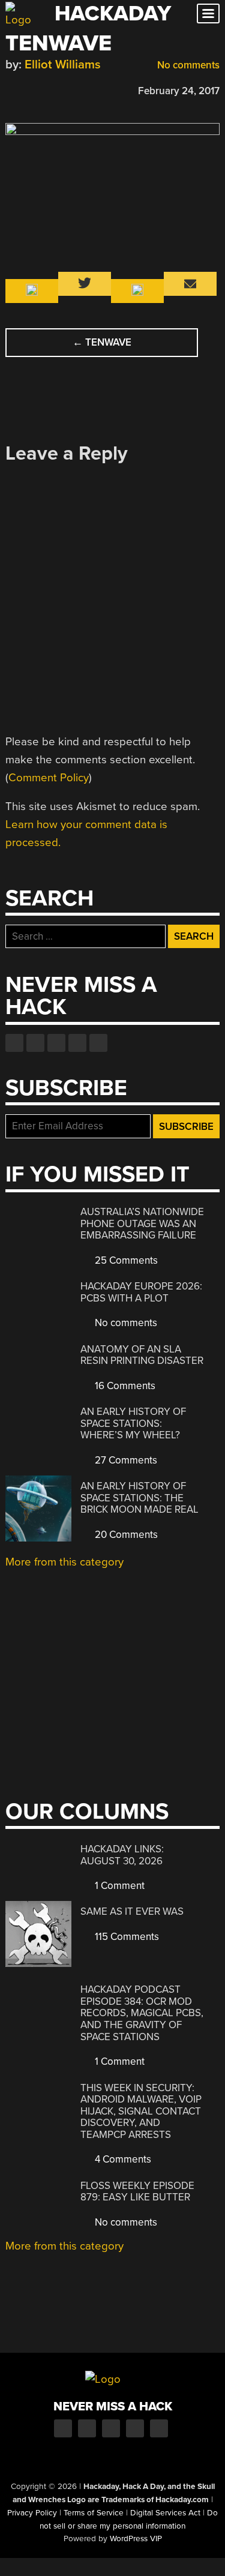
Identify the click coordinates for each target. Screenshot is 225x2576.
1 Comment (118, 1886)
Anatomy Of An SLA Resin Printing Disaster (142, 1355)
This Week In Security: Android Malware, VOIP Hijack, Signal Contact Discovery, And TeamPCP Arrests (141, 2111)
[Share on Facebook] (11, 89)
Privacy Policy (32, 2513)
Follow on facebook (14, 1043)
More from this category (64, 1562)
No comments (187, 65)
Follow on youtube (56, 1043)
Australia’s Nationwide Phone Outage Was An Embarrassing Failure (142, 1223)
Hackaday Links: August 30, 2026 (122, 1855)
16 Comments (124, 1386)
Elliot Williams (63, 65)
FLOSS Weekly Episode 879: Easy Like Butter (137, 2192)
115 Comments (126, 1937)
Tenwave (102, 342)
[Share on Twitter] (29, 89)
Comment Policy (49, 778)
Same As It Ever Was (132, 1911)
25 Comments (125, 1260)
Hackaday (113, 14)
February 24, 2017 (179, 91)
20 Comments (125, 1535)
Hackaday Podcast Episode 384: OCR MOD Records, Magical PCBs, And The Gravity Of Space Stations (142, 2013)
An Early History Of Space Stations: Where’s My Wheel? (133, 1423)
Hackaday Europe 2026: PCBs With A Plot (141, 1292)
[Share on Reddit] (64, 89)
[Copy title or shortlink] (81, 90)
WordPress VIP (136, 2539)
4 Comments (122, 2159)
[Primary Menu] (208, 14)
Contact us (98, 1043)
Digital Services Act (165, 2513)
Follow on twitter (35, 1043)
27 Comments (125, 1460)
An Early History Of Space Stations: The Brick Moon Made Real (139, 1498)
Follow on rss (77, 1043)
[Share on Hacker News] (46, 89)
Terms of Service (94, 2513)
